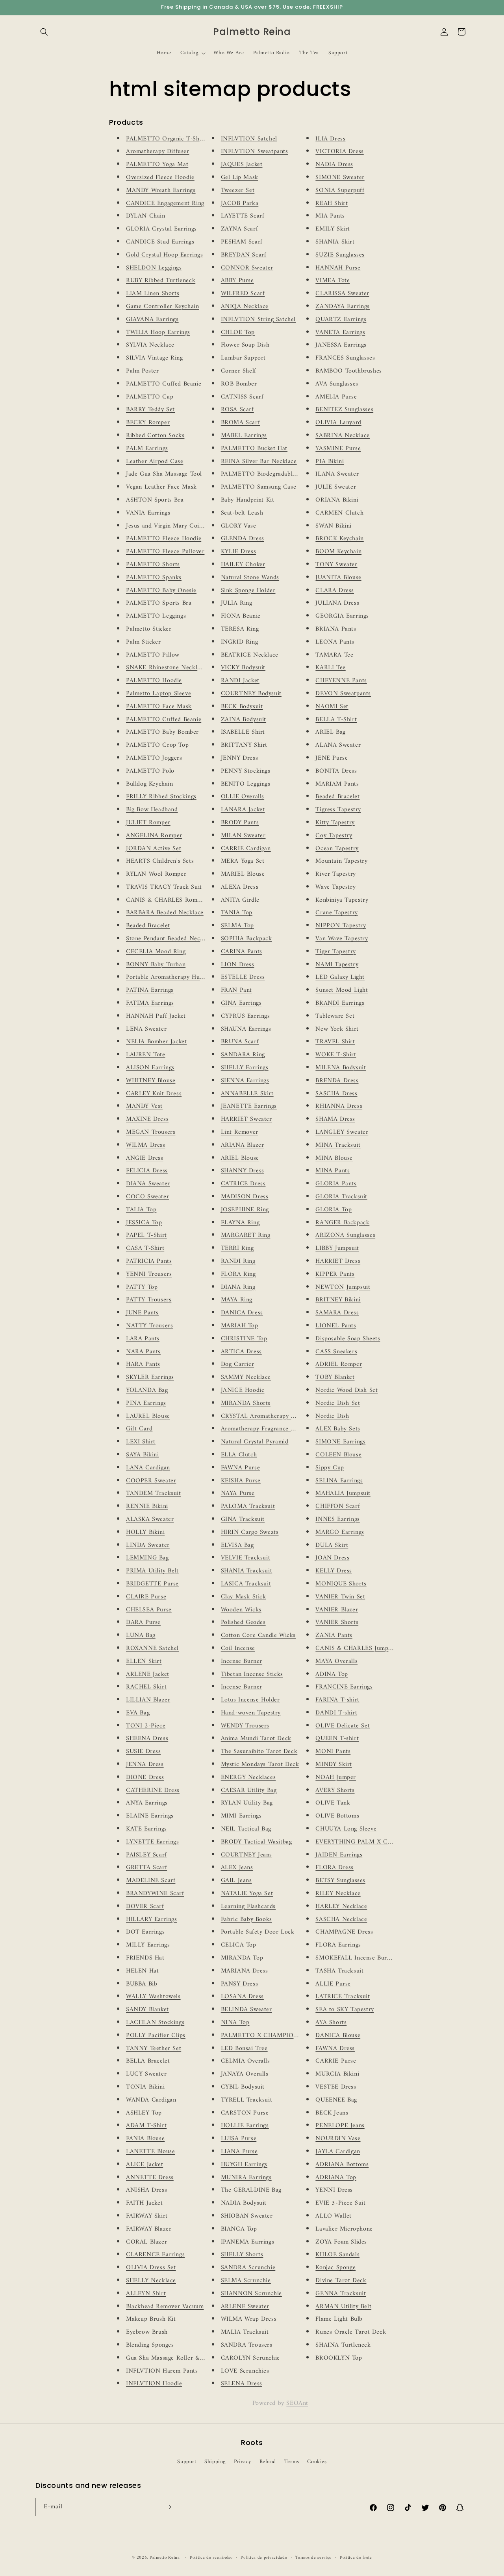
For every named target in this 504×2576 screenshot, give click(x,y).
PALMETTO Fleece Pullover (165, 552)
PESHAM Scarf (242, 242)
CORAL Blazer (146, 2242)
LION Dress (238, 965)
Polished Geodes (243, 1622)
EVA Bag (138, 1713)
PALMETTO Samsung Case (259, 487)
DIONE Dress (145, 1777)
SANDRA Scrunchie (248, 2268)
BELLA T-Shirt (336, 720)
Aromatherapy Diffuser (158, 151)
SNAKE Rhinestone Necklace (166, 668)
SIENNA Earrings (245, 1081)
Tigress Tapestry (338, 810)
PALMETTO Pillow (153, 655)
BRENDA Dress (337, 1081)
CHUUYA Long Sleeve (346, 1829)
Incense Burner (242, 1661)
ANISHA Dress (146, 2190)
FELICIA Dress (147, 1171)
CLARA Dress (335, 590)
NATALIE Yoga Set (247, 1893)
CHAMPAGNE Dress (344, 1932)
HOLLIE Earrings (245, 2126)
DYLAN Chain (146, 216)
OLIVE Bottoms (337, 1816)
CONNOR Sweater (247, 268)
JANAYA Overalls (245, 2074)
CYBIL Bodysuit (243, 2087)
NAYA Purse (238, 1493)
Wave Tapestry (335, 887)
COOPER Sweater (151, 1481)
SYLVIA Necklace (150, 345)
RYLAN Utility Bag (247, 1803)
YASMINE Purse (338, 448)
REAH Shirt (332, 203)
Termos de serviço (313, 2558)
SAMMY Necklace (246, 1377)
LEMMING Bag (147, 1558)
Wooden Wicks (241, 1610)
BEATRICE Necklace (250, 655)
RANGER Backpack (342, 1223)
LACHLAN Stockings (155, 2022)
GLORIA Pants (336, 1184)
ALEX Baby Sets (338, 1429)
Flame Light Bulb (339, 2319)
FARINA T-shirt (337, 1700)
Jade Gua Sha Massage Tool (164, 474)
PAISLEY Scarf (146, 1855)
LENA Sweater (146, 1029)
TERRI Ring (237, 1248)
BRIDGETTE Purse (152, 1584)
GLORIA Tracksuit (341, 1197)
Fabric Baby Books (246, 1919)
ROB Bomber (239, 384)
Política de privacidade (264, 2558)
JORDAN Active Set (154, 849)
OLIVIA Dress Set (151, 2268)
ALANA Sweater (338, 745)
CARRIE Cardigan (246, 849)
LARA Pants (143, 1339)
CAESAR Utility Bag (249, 1790)
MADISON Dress (245, 1197)
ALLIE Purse (333, 1984)
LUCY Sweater (146, 2074)
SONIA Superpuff (340, 190)
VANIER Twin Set (340, 1597)
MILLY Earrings (148, 1945)
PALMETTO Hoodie (154, 681)
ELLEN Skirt (144, 1661)
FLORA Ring (238, 1274)
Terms (292, 2462)
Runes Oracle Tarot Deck (351, 2332)
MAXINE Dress (147, 1119)
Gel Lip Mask (240, 177)
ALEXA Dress (240, 887)
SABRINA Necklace (343, 435)
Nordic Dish (332, 1416)
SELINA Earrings (339, 1481)
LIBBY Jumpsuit (337, 1248)
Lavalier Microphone (344, 2229)
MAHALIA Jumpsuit (343, 1493)
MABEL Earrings (244, 435)
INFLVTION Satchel (249, 139)
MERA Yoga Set (243, 861)
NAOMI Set (332, 707)
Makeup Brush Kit (151, 2319)
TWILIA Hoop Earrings (158, 332)
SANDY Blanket (147, 2010)
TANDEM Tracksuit (154, 1493)
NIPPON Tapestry (341, 926)
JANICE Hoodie (243, 1390)
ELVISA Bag (237, 1545)
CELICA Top (239, 1945)
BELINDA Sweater (246, 2010)
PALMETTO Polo (150, 771)
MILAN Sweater (243, 836)
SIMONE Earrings (340, 1442)
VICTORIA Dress (339, 151)
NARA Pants (143, 1352)
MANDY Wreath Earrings (161, 190)
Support (187, 2462)
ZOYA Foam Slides (341, 2242)
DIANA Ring (238, 1287)
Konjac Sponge (335, 2268)
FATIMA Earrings (150, 1003)
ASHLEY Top (144, 2113)
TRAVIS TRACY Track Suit (164, 887)
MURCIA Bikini (337, 2074)
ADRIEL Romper (339, 1364)
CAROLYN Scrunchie (250, 2358)
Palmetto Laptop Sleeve (158, 694)
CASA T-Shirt (145, 1248)
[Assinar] (168, 2507)
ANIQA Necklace (245, 306)
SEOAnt (297, 2403)
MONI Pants (333, 1751)
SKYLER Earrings (150, 1377)
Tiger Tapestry (335, 952)
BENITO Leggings (246, 784)
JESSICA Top (144, 1223)
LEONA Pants (335, 642)
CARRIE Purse (336, 2061)
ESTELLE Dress (243, 977)
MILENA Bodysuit (341, 1068)
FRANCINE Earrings (344, 1687)
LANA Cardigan (148, 1468)
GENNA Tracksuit (341, 2294)
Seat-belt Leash (242, 513)
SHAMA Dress (335, 1119)
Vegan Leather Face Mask (161, 487)
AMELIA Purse (336, 397)
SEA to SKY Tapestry (345, 2010)
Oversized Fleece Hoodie (160, 177)
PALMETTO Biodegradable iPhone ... (272, 474)
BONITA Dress (336, 771)
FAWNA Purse (241, 1468)
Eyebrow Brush (147, 2332)
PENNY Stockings (246, 771)
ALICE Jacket (145, 2165)
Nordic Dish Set (338, 1403)
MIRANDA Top (242, 1958)
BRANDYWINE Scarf (155, 1893)
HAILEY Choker (243, 565)
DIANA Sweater (148, 1184)
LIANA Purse (239, 2152)
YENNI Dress (334, 2190)
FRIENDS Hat (145, 1958)
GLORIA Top (334, 1210)
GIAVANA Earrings (152, 319)
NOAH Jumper (336, 1777)
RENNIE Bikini (147, 1506)
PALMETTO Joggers (154, 758)
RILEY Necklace (338, 1893)
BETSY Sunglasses (340, 1880)
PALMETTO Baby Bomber (162, 732)
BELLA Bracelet (148, 2061)
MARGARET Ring (246, 1235)
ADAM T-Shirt (146, 2126)
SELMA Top (237, 926)
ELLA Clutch (239, 1455)
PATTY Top (142, 1287)
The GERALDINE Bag (251, 2190)
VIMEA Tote (333, 280)
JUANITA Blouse (338, 578)
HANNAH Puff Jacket (156, 1016)
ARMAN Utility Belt (343, 2307)
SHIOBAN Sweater (247, 2216)
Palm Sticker (143, 642)
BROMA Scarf (241, 423)
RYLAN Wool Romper (156, 874)
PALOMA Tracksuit (248, 1506)
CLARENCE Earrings (155, 2255)
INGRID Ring (240, 642)
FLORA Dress (334, 1867)
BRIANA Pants (336, 629)
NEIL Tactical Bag (246, 1829)
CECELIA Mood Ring (156, 952)
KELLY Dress (334, 1571)
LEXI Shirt (141, 1442)
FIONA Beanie (241, 616)
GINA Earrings (241, 1003)
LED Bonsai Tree (244, 2048)
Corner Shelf (239, 371)
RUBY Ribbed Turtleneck (161, 280)
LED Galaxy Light (340, 977)
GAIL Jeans (236, 1880)
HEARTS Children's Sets (160, 861)
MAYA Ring (237, 1300)
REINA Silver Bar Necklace (259, 461)
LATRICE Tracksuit (343, 1997)
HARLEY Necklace (341, 1906)
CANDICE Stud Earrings (160, 242)
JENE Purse (332, 758)
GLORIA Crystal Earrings (161, 229)
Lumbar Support (243, 358)
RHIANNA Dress (339, 1106)
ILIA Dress (330, 139)
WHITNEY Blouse (151, 1081)
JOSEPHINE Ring (245, 1210)
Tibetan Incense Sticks (252, 1674)
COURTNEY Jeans (246, 1855)
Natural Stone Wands (250, 578)
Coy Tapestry (334, 836)
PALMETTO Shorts (153, 565)
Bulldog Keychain (150, 784)
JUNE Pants (142, 1313)
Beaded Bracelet (148, 926)
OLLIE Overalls (243, 797)
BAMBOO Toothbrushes (348, 371)
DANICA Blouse (338, 2035)
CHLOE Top (238, 332)
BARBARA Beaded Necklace (165, 913)
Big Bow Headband (152, 810)
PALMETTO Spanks (154, 578)
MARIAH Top (240, 1326)
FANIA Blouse (145, 2139)
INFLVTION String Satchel (258, 319)
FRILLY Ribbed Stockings (161, 797)
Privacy (243, 2462)
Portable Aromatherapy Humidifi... (173, 977)
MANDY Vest (144, 1106)
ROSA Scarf (237, 410)
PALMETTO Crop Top (157, 745)
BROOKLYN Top (339, 2358)
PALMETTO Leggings (156, 616)
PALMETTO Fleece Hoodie (164, 539)
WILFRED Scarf (243, 293)
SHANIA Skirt (335, 242)
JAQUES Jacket (242, 164)
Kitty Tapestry (335, 823)
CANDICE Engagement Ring (165, 203)
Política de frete (356, 2558)
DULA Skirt (332, 1545)
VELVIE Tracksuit (246, 1558)
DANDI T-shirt (336, 1713)
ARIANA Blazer (243, 1145)
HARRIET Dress (338, 1261)
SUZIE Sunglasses (340, 255)
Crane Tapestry (336, 913)
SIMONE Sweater (340, 177)
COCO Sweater (147, 1197)
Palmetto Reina (165, 2558)
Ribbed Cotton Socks (155, 435)
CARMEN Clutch (339, 513)
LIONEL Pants (336, 1326)
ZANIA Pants (334, 1635)
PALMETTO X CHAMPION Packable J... (277, 2035)
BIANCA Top (239, 2229)
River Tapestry (335, 874)
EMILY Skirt (333, 229)
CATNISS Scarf (242, 397)
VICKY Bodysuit (243, 668)
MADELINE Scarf (151, 1880)
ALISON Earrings (150, 1068)
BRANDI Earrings (340, 1003)
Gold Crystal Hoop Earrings (165, 255)
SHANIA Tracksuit (247, 1571)
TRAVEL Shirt (335, 1042)
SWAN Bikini (334, 526)
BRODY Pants (240, 823)
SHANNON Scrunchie (251, 2294)
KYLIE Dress (239, 552)
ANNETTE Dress (150, 2177)
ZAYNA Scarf (240, 229)
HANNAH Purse (338, 268)
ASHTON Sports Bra (155, 500)
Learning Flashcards (248, 1906)
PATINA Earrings (150, 990)
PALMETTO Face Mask (159, 707)
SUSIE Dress (144, 1751)
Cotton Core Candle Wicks (258, 1635)
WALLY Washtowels (153, 1997)
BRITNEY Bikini (338, 1300)
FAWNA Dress (335, 2048)
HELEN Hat (142, 1971)
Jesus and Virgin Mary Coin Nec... (173, 526)
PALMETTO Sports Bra (159, 603)
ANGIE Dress (145, 1158)
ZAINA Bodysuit (244, 720)
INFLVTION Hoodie (154, 2384)
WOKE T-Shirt (336, 1055)
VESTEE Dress (336, 2087)
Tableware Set (335, 1016)
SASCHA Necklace (341, 1919)
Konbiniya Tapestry (342, 900)
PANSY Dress (240, 1984)
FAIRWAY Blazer (149, 2229)
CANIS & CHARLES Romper (166, 900)
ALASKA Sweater (150, 1519)
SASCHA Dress (336, 1094)
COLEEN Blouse (338, 1455)
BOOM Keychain (338, 552)
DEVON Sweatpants (343, 694)
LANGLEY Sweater (342, 1132)
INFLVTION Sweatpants (255, 151)
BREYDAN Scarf (244, 255)
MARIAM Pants (337, 784)
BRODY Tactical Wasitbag (257, 1842)
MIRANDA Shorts (246, 1403)
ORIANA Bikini (337, 500)
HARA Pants (143, 1364)
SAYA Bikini (143, 1455)
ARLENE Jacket (148, 1674)
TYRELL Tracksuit (247, 2100)
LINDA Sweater (148, 1545)
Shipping (215, 2462)
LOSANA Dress (242, 1997)
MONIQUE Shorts (341, 1584)
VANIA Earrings (148, 513)
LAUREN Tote (146, 1055)
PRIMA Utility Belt (152, 1571)
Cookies (317, 2462)
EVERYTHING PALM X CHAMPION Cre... (375, 1842)
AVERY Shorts (335, 1790)
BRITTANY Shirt (244, 745)
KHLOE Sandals (337, 2255)
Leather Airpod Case (155, 461)
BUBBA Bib (142, 1984)
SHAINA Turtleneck (343, 2345)
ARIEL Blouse (240, 1158)
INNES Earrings (337, 1519)
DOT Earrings (145, 1932)
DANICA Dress (242, 1313)
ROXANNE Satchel (152, 1648)
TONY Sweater (336, 565)
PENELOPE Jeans (340, 2126)
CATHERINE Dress (153, 1790)
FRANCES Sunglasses (345, 358)
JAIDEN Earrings (339, 1855)
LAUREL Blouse (148, 1416)
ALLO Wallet (334, 2216)
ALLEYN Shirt (146, 2294)
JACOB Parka (240, 203)
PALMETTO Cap (150, 397)
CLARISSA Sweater (342, 293)
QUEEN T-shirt (337, 1738)
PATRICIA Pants (149, 1261)
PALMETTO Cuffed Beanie (164, 384)
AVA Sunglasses (337, 384)
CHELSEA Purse (149, 1610)
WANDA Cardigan (151, 2100)
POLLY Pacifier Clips (156, 2035)
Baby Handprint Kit (248, 500)
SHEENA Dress (147, 1738)
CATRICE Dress (243, 1184)
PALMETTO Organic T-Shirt (166, 139)
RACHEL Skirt (146, 1687)
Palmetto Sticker (149, 629)
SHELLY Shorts (242, 2255)
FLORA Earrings (338, 1945)
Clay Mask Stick (244, 1597)
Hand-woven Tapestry (251, 1713)
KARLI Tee (330, 668)
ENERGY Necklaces (248, 1777)
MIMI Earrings (241, 1816)
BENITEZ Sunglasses (344, 410)
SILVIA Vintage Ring (154, 358)
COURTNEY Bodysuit (251, 694)
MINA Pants (333, 1171)
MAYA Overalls (336, 1661)
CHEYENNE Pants (341, 681)
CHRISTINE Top (244, 1339)
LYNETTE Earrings (153, 1842)
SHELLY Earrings (245, 1068)
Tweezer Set (238, 190)
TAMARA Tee (334, 655)
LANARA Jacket (243, 810)
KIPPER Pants (335, 1274)
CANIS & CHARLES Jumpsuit (357, 1648)
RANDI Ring (238, 1261)
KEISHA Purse (241, 1481)
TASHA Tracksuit (339, 1971)
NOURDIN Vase (338, 2139)
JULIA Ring (237, 603)
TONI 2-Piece (146, 1726)
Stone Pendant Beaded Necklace (170, 939)
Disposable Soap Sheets (348, 1339)
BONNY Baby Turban (156, 965)
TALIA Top (141, 1210)
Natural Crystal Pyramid (255, 1442)
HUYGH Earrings (244, 2165)
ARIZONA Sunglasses (345, 1235)
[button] (44, 32)
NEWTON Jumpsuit (343, 1287)
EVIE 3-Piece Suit (340, 2203)
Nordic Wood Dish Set (346, 1390)
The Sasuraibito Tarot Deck (259, 1751)
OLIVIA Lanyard (338, 423)
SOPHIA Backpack (246, 939)
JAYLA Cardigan (338, 2152)
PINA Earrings (146, 1403)
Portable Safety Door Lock (258, 1932)
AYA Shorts (331, 2022)
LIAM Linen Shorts (153, 293)
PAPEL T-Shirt (146, 1235)
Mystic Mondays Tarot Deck (260, 1764)
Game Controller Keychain (162, 306)
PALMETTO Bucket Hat (254, 448)
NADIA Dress (334, 164)
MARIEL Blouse (243, 874)
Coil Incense (238, 1648)
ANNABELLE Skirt (247, 1094)
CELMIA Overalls (246, 2061)
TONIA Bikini (145, 2087)
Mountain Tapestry (341, 861)
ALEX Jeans (237, 1867)
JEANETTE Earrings (249, 1106)
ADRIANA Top (336, 2177)
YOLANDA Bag (147, 1390)
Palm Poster (143, 371)
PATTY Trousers (149, 1300)
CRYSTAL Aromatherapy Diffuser (267, 1416)
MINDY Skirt (334, 1764)
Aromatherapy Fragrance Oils (261, 1429)
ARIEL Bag (330, 732)
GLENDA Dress (243, 539)
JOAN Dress (332, 1558)
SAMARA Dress (337, 1313)
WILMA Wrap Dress (249, 2319)
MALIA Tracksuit (245, 2332)
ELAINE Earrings (150, 1816)
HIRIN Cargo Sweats (250, 1532)
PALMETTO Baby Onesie (161, 590)
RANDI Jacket (240, 681)
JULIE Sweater (336, 487)
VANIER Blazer (337, 1610)
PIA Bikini (330, 461)
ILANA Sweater (337, 474)
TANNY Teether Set (154, 2048)
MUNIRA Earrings (246, 2177)
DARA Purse (143, 1622)
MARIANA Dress (245, 1971)
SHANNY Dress (243, 1171)
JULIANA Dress (337, 603)
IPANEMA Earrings (248, 2242)
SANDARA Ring (243, 1055)
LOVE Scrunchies (245, 2371)
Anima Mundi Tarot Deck (256, 1738)
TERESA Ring (240, 629)
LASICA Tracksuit (246, 1584)
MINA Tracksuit (338, 1145)
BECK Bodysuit (242, 707)
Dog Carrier (238, 1364)
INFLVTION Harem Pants (162, 2371)
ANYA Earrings (147, 1803)
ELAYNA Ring (240, 1223)
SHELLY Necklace (151, 2281)
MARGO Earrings (340, 1532)
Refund (268, 2462)
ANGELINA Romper (154, 836)
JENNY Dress (240, 758)
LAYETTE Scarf (243, 216)
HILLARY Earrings (152, 1919)
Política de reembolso (211, 2558)
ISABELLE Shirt (243, 732)
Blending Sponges (150, 2345)
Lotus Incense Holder (250, 1700)
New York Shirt (337, 1029)
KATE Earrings (146, 1829)
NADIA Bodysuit (244, 2203)
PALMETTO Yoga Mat (157, 164)
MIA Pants (330, 216)
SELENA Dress (242, 2384)
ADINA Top (332, 1674)
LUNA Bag (141, 1635)
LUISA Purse (239, 2139)
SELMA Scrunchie (246, 2281)
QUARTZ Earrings (341, 319)
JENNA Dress (145, 1764)
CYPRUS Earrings (246, 1016)
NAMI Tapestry (337, 965)
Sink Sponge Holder (248, 590)
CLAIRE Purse (146, 1597)
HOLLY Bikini (145, 1532)
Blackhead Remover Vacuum (165, 2307)
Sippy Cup (330, 1468)
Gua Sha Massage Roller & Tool (170, 2358)
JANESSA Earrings (341, 345)
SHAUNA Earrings (246, 1029)
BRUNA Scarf (240, 1042)
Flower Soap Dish (245, 345)
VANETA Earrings (340, 332)
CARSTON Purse (245, 2113)
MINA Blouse (334, 1158)
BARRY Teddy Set (150, 410)
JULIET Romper (148, 823)
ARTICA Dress (241, 1352)
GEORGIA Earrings (342, 616)
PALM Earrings (147, 448)
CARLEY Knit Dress (154, 1094)
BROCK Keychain (339, 539)
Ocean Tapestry (337, 849)
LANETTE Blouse (150, 2152)
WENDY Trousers (245, 1726)
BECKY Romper (148, 423)
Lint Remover (240, 1132)
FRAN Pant (236, 990)
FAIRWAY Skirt (147, 2216)
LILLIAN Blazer (148, 1700)
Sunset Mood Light (342, 990)
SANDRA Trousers (247, 2345)
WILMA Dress (146, 1145)
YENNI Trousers (149, 1274)
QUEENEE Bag (336, 2100)
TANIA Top (237, 913)
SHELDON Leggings (154, 268)
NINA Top (235, 2022)
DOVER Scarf (145, 1906)
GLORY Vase (239, 526)
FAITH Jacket (144, 2203)
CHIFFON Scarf (338, 1506)
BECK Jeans (332, 2113)
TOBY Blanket (335, 1377)
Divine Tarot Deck (341, 2281)
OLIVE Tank (333, 1803)
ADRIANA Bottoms (342, 2165)
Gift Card (139, 1429)
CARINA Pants (242, 952)
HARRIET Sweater (246, 1119)
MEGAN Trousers (151, 1132)
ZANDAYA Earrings (343, 306)
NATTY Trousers (149, 1326)
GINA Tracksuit (243, 1519)
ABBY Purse (237, 280)
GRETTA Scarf (146, 1867)
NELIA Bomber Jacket (156, 1042)
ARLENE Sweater (245, 2307)
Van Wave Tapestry (342, 939)
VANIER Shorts (337, 1622)
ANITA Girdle (240, 900)
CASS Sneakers (336, 1352)
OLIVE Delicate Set (343, 1726)
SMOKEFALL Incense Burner (356, 1958)
